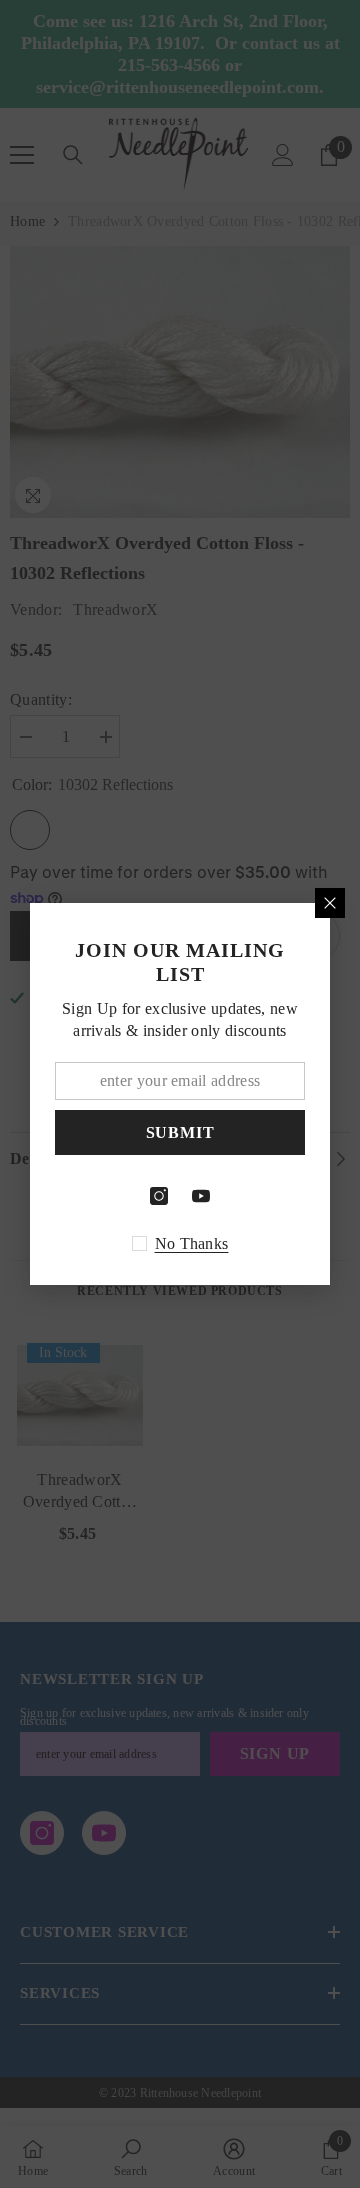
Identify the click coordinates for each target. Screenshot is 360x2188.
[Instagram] (159, 1196)
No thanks (192, 1243)
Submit (180, 1132)
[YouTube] (201, 1196)
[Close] (330, 903)
